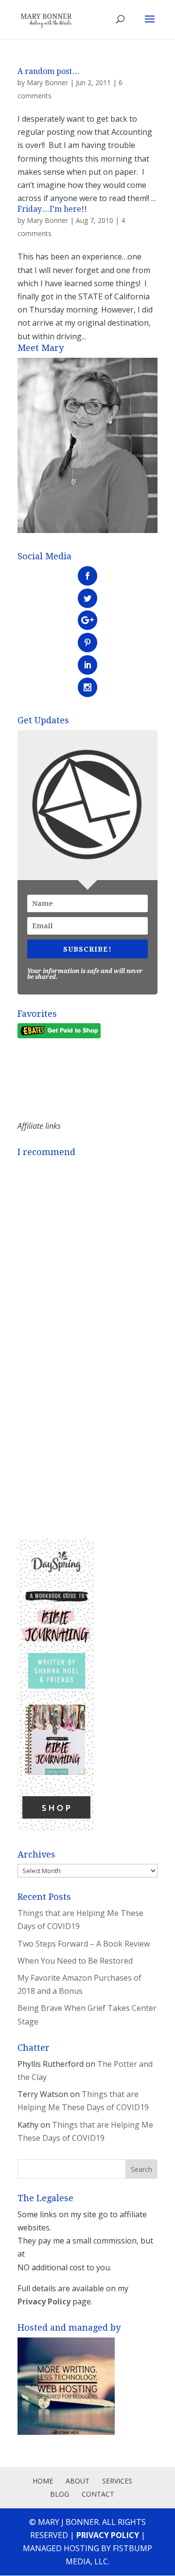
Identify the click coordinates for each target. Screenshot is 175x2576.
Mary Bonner (47, 83)
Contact (98, 2494)
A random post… (49, 71)
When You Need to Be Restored (75, 1961)
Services (117, 2481)
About (78, 2481)
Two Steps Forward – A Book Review (84, 1944)
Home (43, 2481)
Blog (60, 2494)
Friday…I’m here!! (52, 209)
